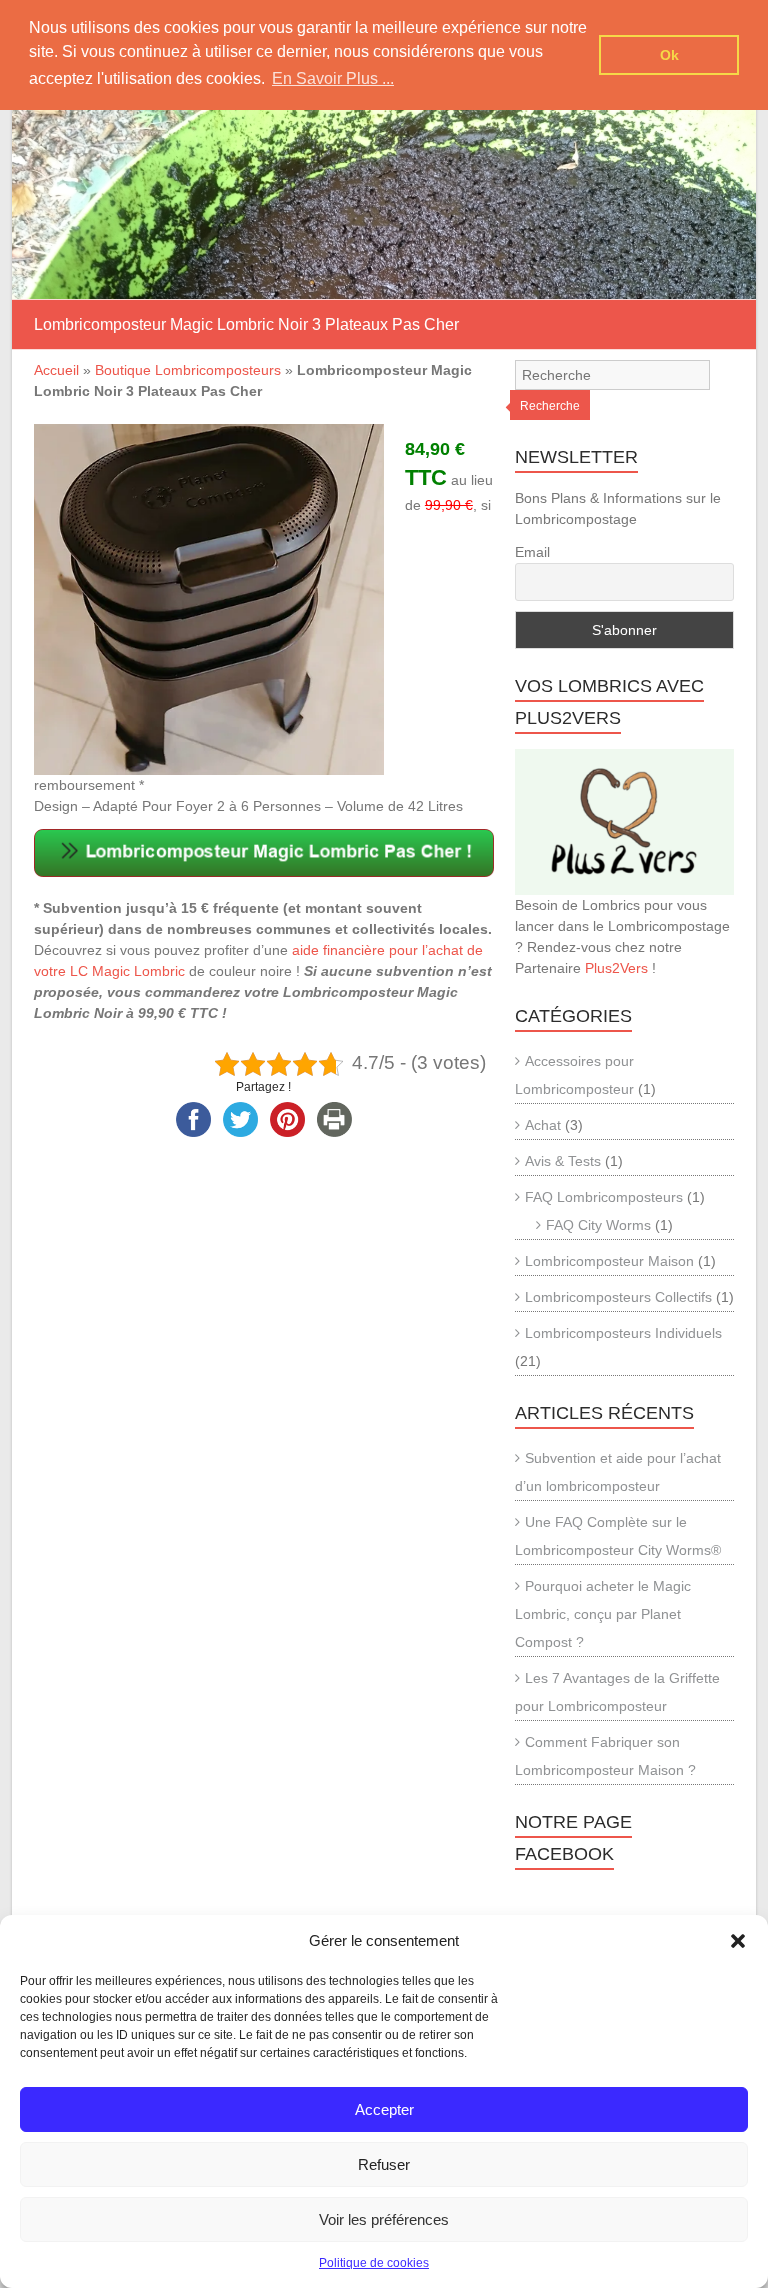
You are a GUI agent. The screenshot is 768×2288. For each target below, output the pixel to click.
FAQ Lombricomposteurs (604, 1197)
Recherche (550, 406)
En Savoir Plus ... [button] (333, 78)
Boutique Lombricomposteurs (188, 370)
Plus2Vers (616, 968)
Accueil (56, 370)
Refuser (384, 2164)
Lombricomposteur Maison (609, 1261)
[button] (738, 1941)
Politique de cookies (374, 2263)
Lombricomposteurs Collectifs (618, 1297)
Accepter (384, 2109)
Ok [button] (669, 55)
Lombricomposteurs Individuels (623, 1333)
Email (532, 552)
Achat (543, 1125)
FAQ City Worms (598, 1225)
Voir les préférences (384, 2219)
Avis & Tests (563, 1161)
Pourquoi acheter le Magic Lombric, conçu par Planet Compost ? (603, 1614)
